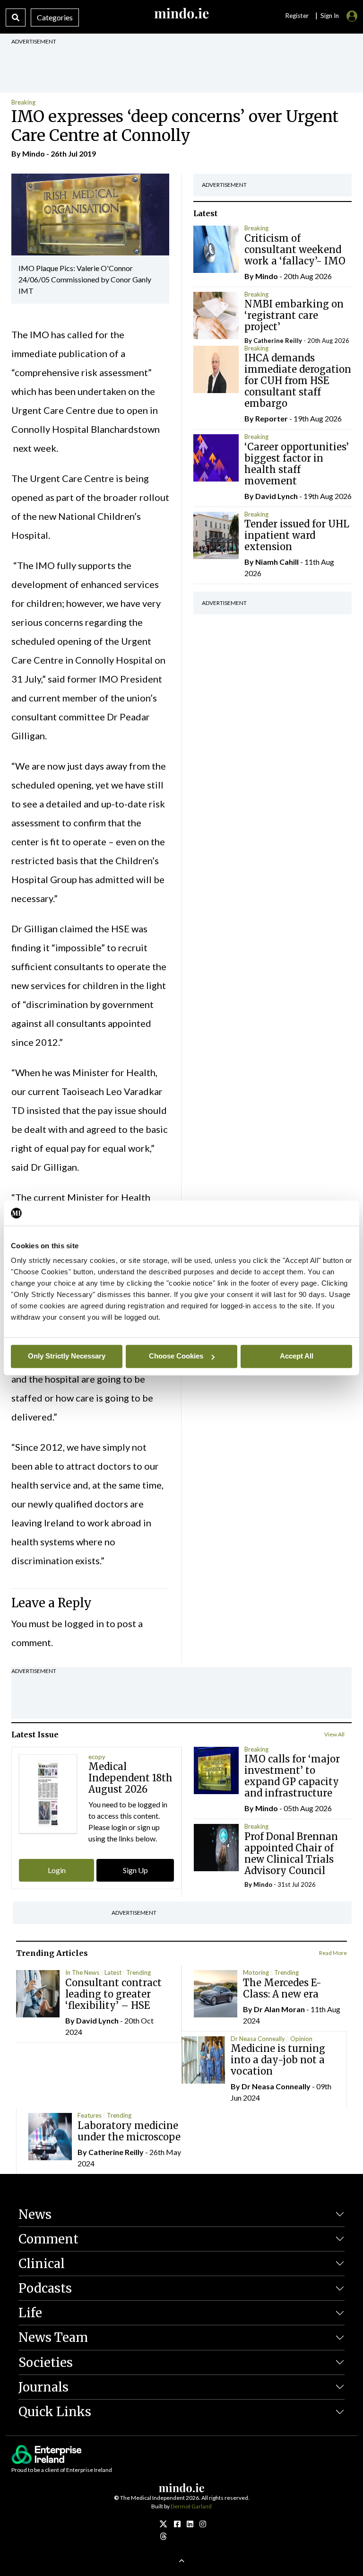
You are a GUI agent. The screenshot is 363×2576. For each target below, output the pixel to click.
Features (90, 2115)
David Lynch (277, 496)
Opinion (301, 2039)
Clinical (42, 2264)
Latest (113, 1972)
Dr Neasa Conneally (258, 2039)
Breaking (23, 102)
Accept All (297, 1356)
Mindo (34, 153)
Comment (48, 2239)
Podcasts (45, 2288)
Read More (333, 1953)
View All (334, 1734)
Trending (138, 1972)
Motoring (256, 1972)
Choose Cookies (176, 1356)
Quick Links (55, 2412)
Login (57, 1870)
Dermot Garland (191, 2506)
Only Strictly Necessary (67, 1356)
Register (297, 16)
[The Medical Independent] (203, 2524)
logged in (84, 1623)
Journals (43, 2387)
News (35, 2214)
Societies (46, 2362)
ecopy (97, 1757)
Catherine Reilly (278, 341)
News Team (53, 2337)
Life (30, 2313)
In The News (82, 1972)
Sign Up (135, 1870)
